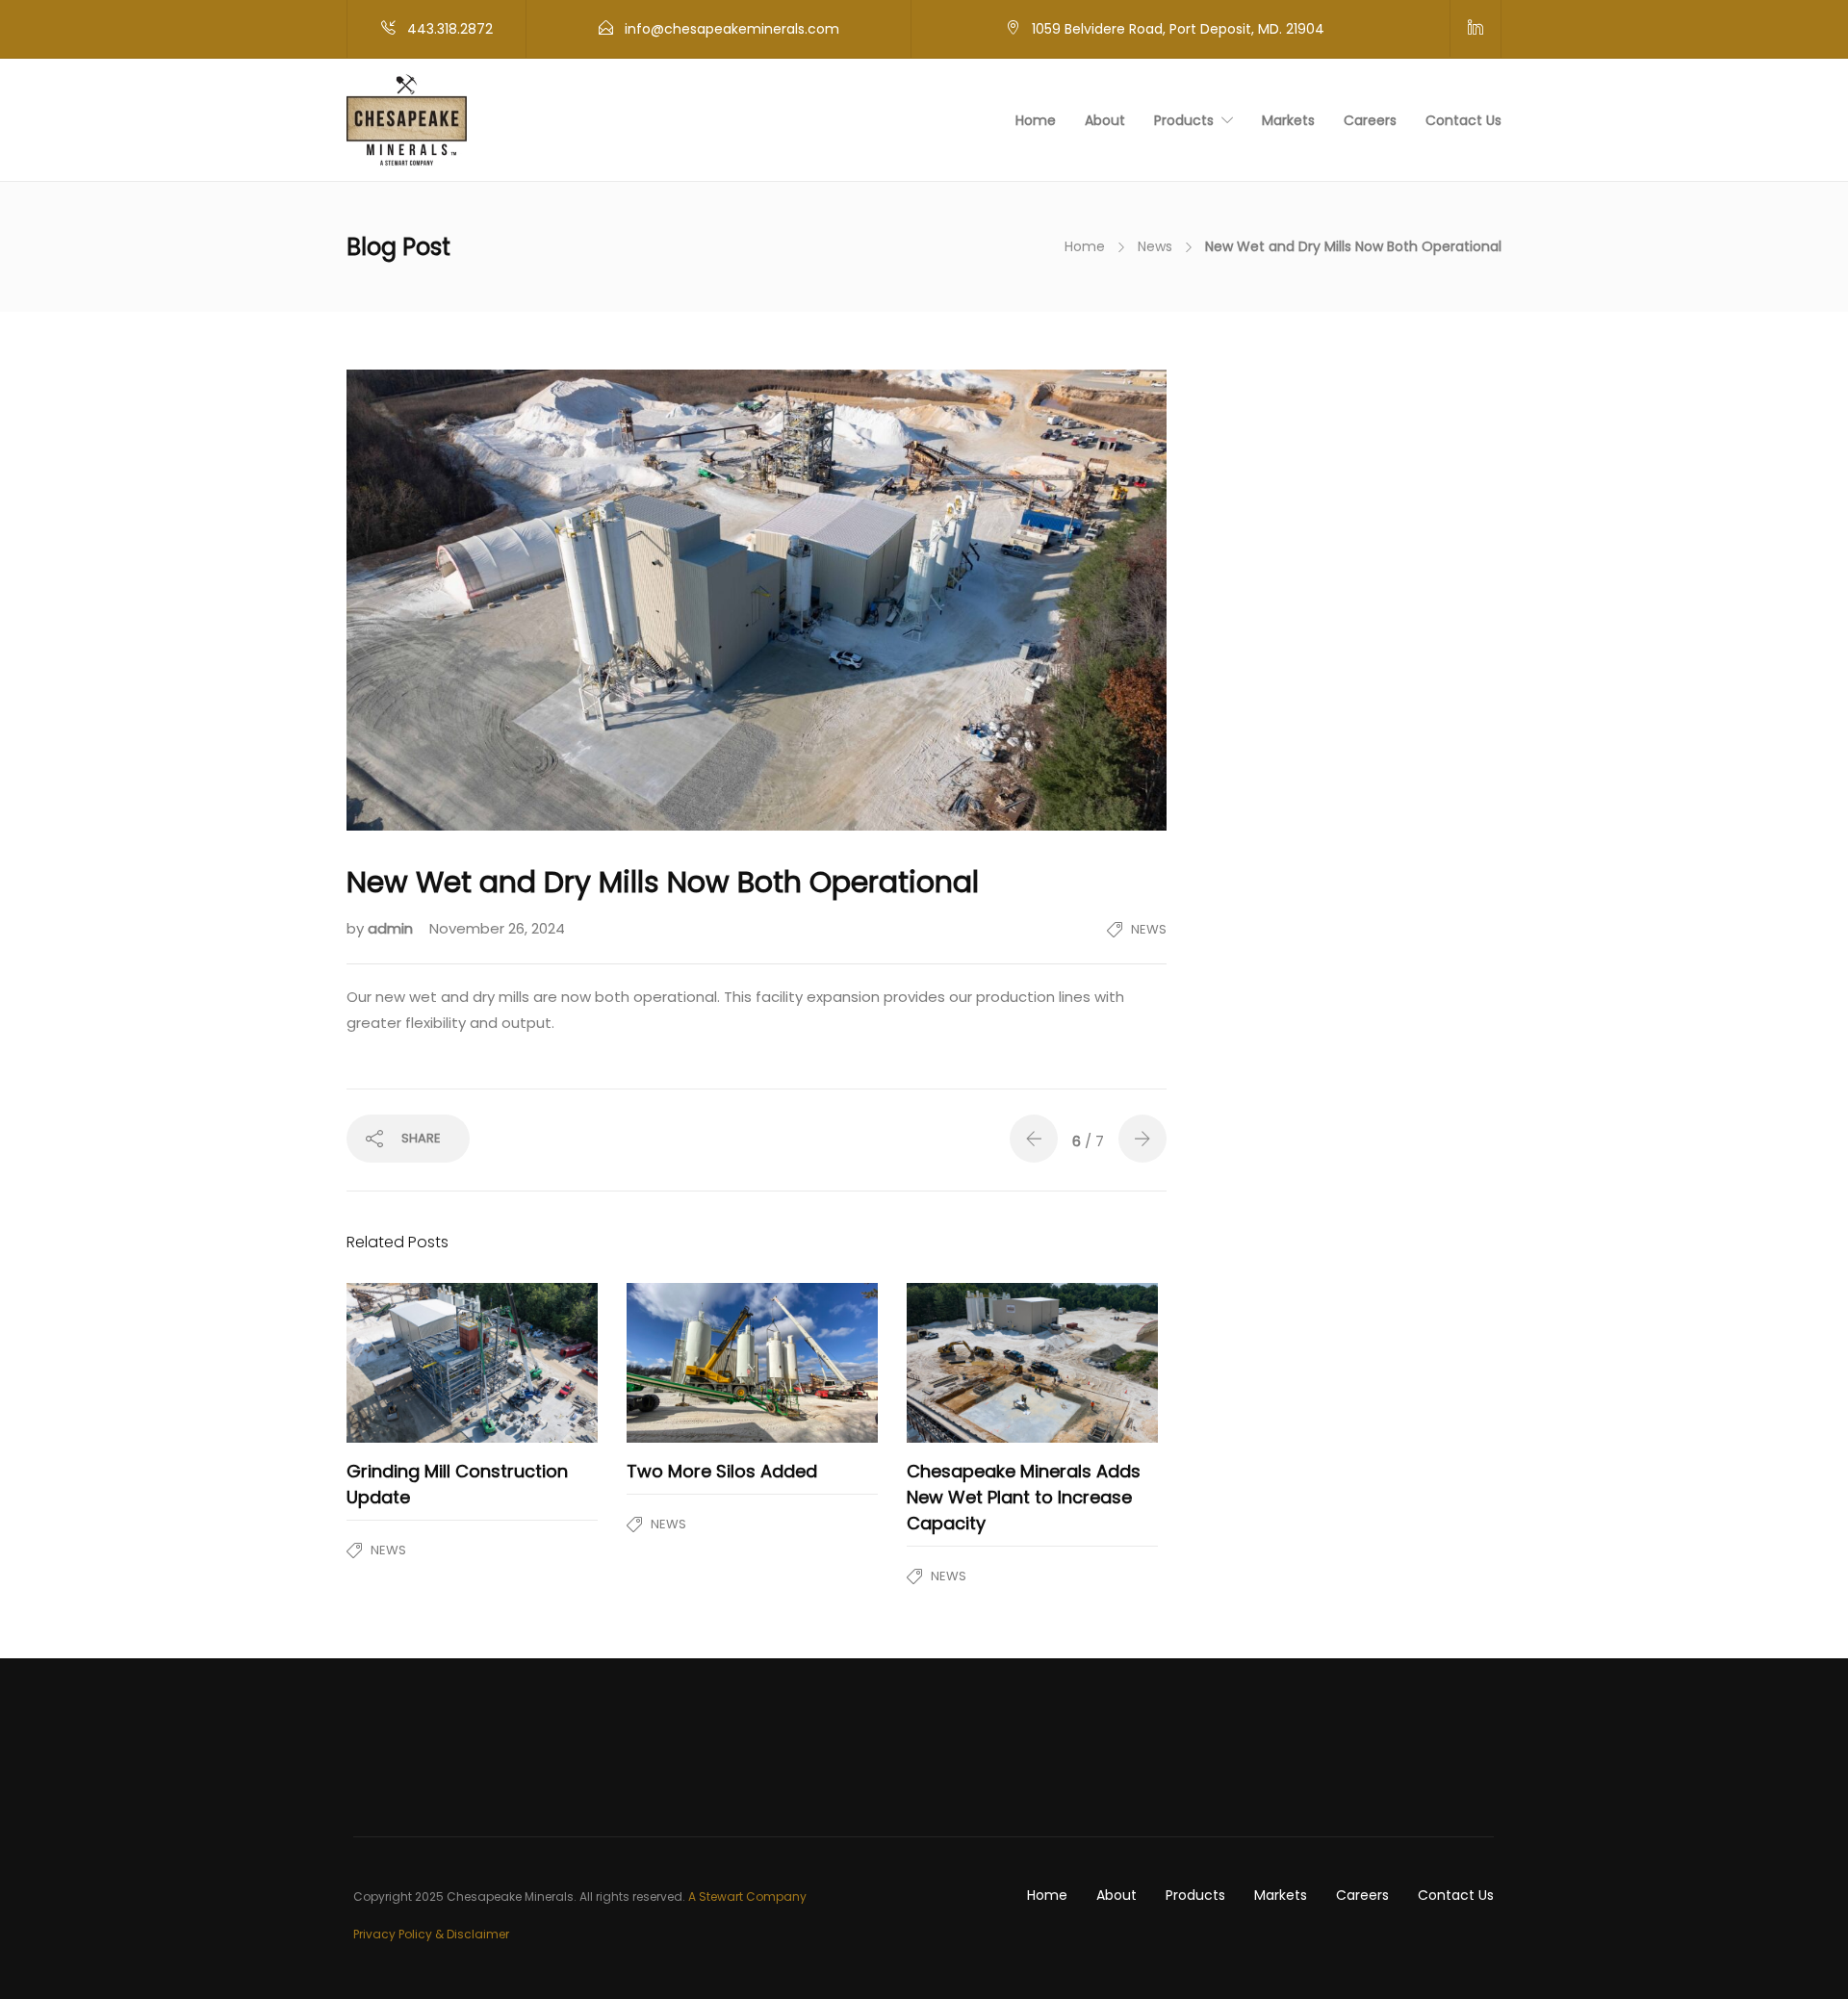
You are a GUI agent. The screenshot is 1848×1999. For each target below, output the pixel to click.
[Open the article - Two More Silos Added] (690, 1363)
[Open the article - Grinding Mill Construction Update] (410, 1363)
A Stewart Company (747, 1896)
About (1105, 120)
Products (1184, 120)
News (1155, 246)
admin (392, 928)
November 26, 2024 (497, 928)
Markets (1288, 120)
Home (1036, 120)
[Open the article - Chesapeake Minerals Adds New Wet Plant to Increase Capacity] (970, 1363)
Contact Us (1463, 120)
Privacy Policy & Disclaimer (431, 1934)
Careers (1370, 120)
